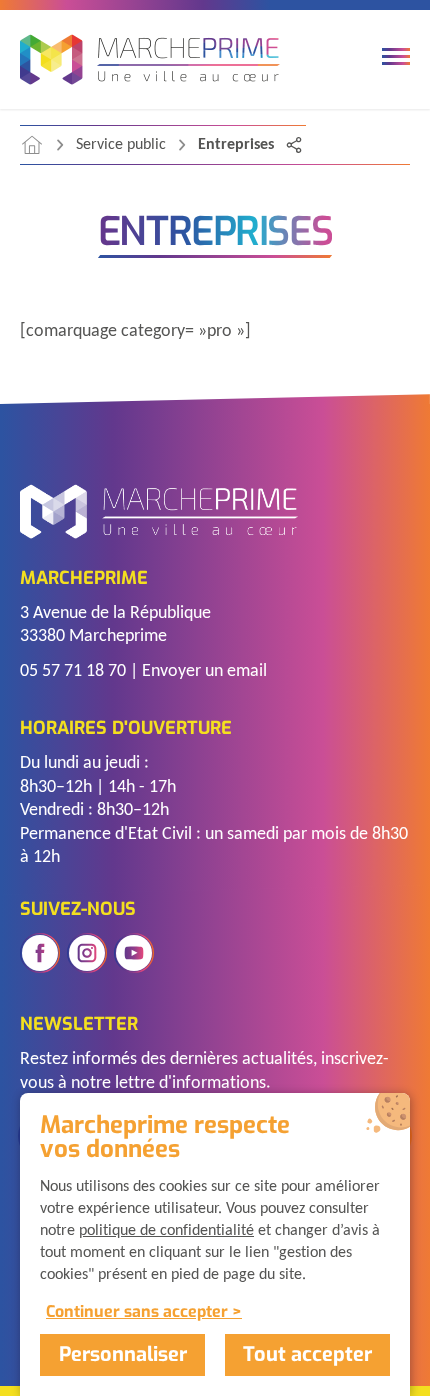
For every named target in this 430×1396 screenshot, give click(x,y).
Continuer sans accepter (137, 1311)
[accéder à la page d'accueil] (32, 145)
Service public (121, 145)
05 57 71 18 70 (73, 671)
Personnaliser (123, 1354)
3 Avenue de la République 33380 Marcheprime (115, 625)
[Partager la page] (294, 145)
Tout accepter (307, 1354)
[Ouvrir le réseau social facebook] (40, 953)
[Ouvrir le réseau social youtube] (134, 953)
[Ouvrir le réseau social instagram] (87, 953)
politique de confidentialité (166, 1231)
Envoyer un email (204, 671)
